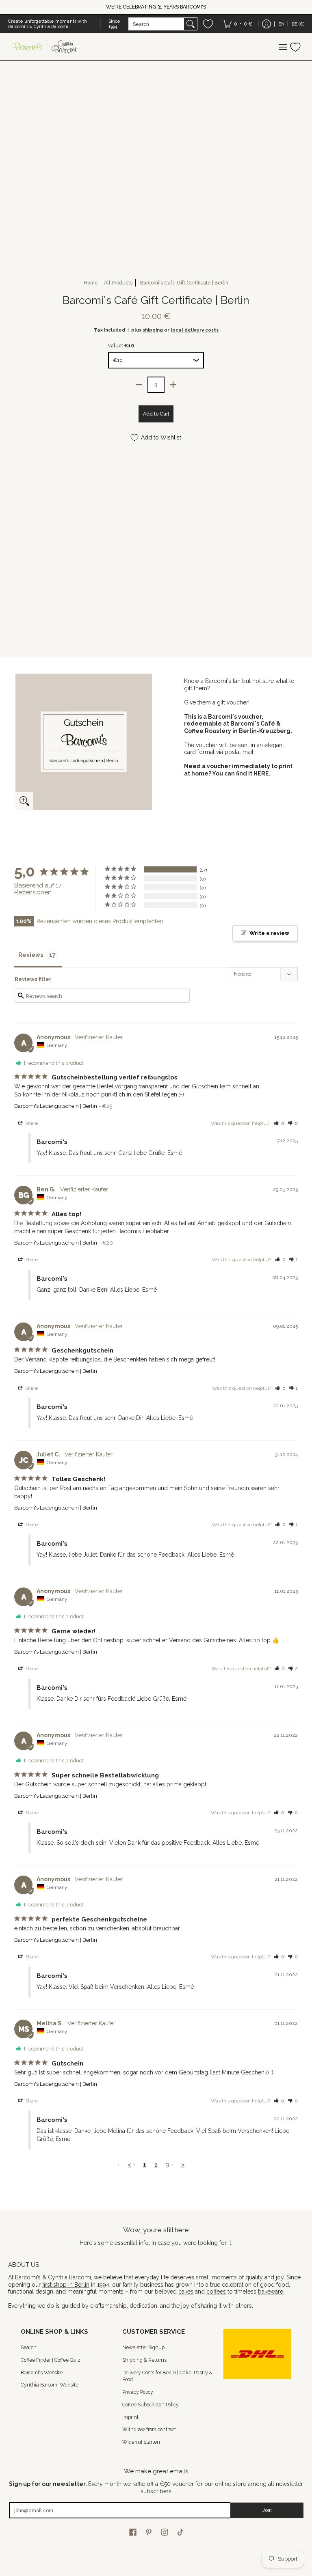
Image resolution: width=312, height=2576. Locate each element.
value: (121, 346)
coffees (216, 2292)
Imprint (130, 2417)
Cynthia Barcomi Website (50, 2385)
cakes (186, 2292)
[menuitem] (237, 24)
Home (91, 283)
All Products (118, 283)
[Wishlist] (208, 24)
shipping (153, 330)
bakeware (271, 2292)
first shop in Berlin (66, 2285)
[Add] (173, 385)
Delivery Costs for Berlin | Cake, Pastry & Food (167, 2376)
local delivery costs (195, 330)
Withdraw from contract (149, 2429)
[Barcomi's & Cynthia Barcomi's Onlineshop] (45, 47)
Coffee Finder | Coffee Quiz (51, 2360)
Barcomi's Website (42, 2372)
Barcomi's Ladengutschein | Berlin (56, 1106)
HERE (261, 773)
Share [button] (31, 1123)
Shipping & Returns (144, 2360)
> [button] (183, 2165)
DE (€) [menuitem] (298, 24)
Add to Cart (156, 414)
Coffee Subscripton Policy (151, 2405)
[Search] (191, 24)
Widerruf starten (141, 2442)
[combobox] (156, 24)
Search (29, 2347)
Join (267, 2510)
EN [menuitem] (281, 24)
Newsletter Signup (143, 2347)
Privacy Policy (138, 2392)
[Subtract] (139, 385)
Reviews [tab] (31, 955)
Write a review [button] (269, 933)
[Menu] (283, 47)
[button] (279, 1123)
